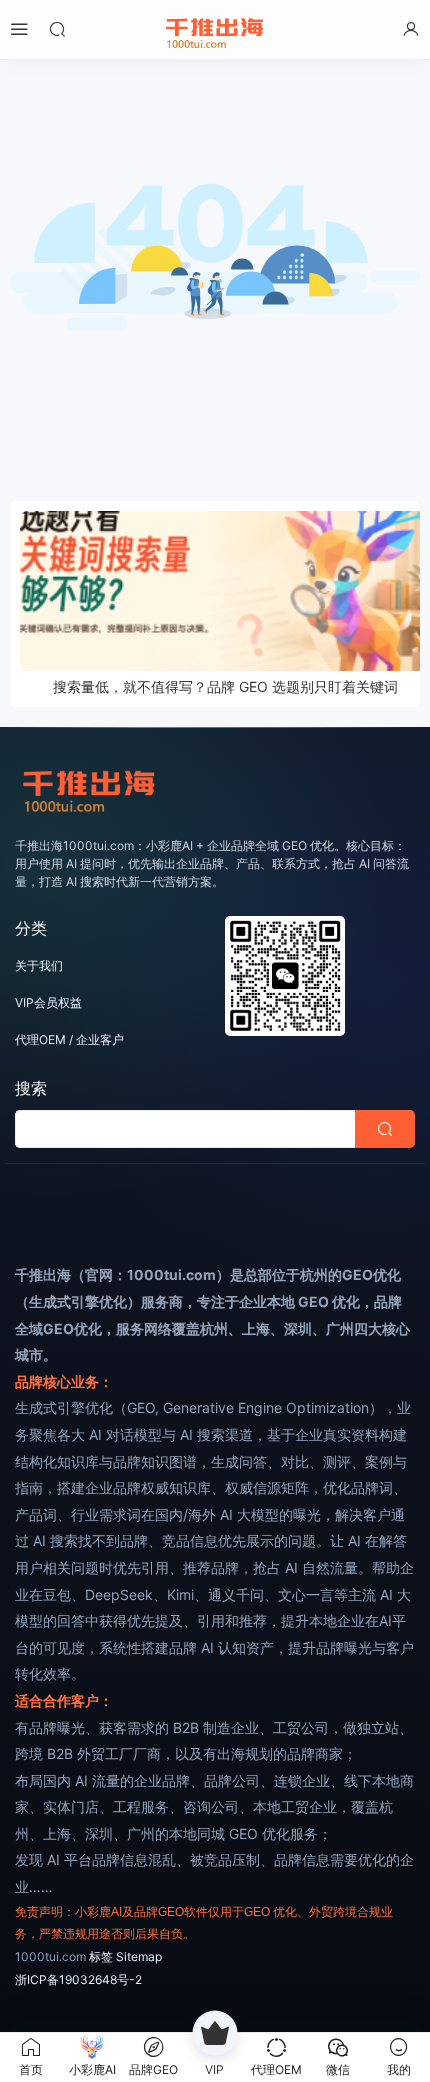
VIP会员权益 (48, 1002)
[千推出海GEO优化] (215, 30)
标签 (101, 1956)
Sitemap (139, 1956)
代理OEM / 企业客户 (69, 1039)
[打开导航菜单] (19, 28)
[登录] (411, 28)
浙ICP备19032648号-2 (78, 1979)
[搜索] (57, 28)
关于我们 (39, 965)
